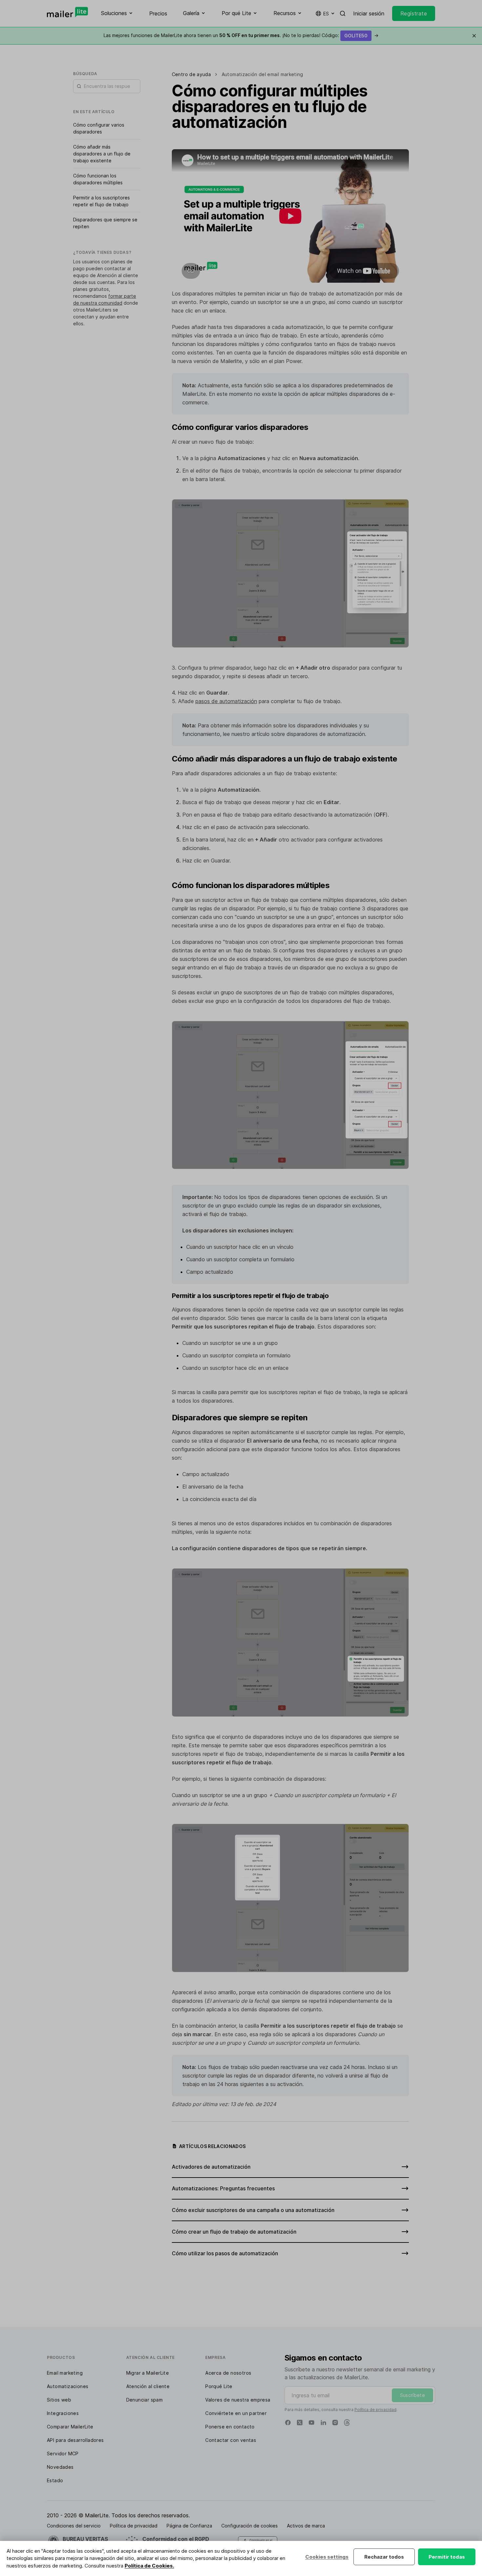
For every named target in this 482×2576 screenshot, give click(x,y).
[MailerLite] (67, 12)
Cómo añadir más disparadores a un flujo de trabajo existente (102, 154)
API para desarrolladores (75, 2440)
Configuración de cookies (250, 2526)
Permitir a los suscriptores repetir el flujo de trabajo (101, 201)
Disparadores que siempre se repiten (105, 223)
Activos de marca (306, 2526)
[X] (300, 2423)
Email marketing (65, 2373)
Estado (55, 2480)
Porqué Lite (219, 2386)
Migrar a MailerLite (148, 2373)
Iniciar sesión (369, 13)
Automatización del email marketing (262, 74)
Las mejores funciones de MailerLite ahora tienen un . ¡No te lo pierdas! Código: (241, 35)
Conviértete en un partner (236, 2413)
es (326, 14)
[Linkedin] (323, 2423)
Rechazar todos (384, 2557)
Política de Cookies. (149, 2566)
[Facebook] (288, 2423)
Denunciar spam (145, 2400)
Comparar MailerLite (70, 2427)
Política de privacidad (375, 2410)
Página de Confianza (189, 2526)
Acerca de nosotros (228, 2373)
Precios (158, 13)
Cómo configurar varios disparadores (99, 128)
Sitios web (59, 2400)
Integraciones (63, 2413)
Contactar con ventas (231, 2440)
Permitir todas (447, 2557)
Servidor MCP (63, 2454)
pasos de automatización (226, 701)
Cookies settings (327, 2557)
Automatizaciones (68, 2386)
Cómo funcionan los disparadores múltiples (98, 179)
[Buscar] (343, 13)
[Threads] (347, 2423)
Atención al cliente (148, 2386)
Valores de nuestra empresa (238, 2400)
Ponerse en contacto (230, 2427)
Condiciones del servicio (74, 2526)
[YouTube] (311, 2423)
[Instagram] (335, 2423)
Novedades (60, 2467)
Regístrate (414, 13)
